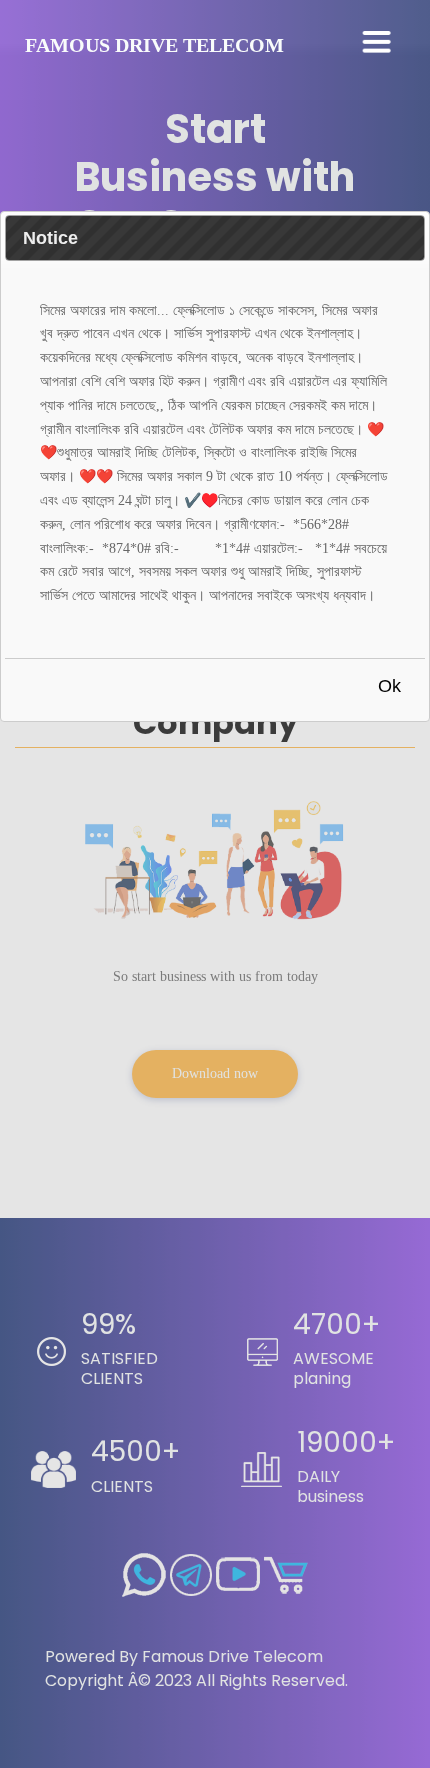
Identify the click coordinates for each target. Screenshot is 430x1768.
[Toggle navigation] (377, 43)
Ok (389, 686)
